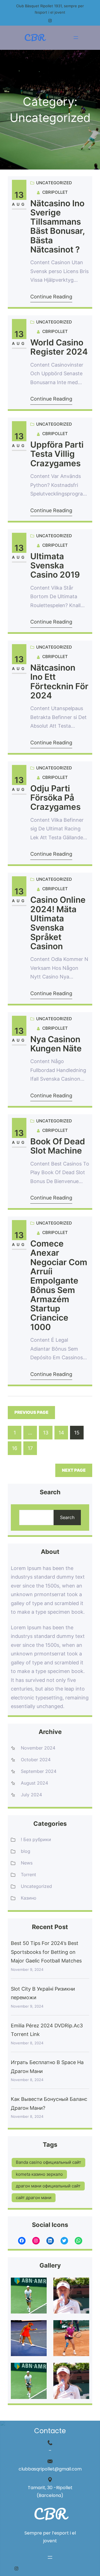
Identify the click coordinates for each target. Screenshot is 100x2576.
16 (15, 1448)
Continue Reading (51, 297)
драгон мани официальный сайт (48, 2186)
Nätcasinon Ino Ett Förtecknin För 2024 (59, 682)
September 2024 (39, 1771)
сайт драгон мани (34, 2198)
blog (26, 1851)
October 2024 (36, 1760)
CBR (34, 37)
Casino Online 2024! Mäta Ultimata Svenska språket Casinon (58, 923)
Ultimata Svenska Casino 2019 (55, 566)
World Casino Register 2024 (59, 347)
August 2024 (34, 1783)
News (27, 1863)
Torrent (28, 1875)
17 (30, 1448)
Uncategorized (54, 183)
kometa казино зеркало (39, 2174)
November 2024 (38, 1748)
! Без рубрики (36, 1839)
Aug (19, 204)
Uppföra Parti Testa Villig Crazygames (57, 454)
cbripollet (55, 192)
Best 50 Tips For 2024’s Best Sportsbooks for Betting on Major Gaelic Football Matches (46, 1952)
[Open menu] (76, 38)
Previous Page (31, 1412)
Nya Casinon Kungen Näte (56, 1044)
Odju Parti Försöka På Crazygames (55, 798)
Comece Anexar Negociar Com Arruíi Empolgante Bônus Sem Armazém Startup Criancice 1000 (59, 1285)
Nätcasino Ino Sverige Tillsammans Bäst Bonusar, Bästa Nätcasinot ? (57, 227)
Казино (29, 1898)
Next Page (74, 1470)
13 (19, 195)
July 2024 (31, 1795)
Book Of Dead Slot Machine (58, 1146)
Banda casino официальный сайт (48, 2162)
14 (61, 1433)
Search (67, 1517)
